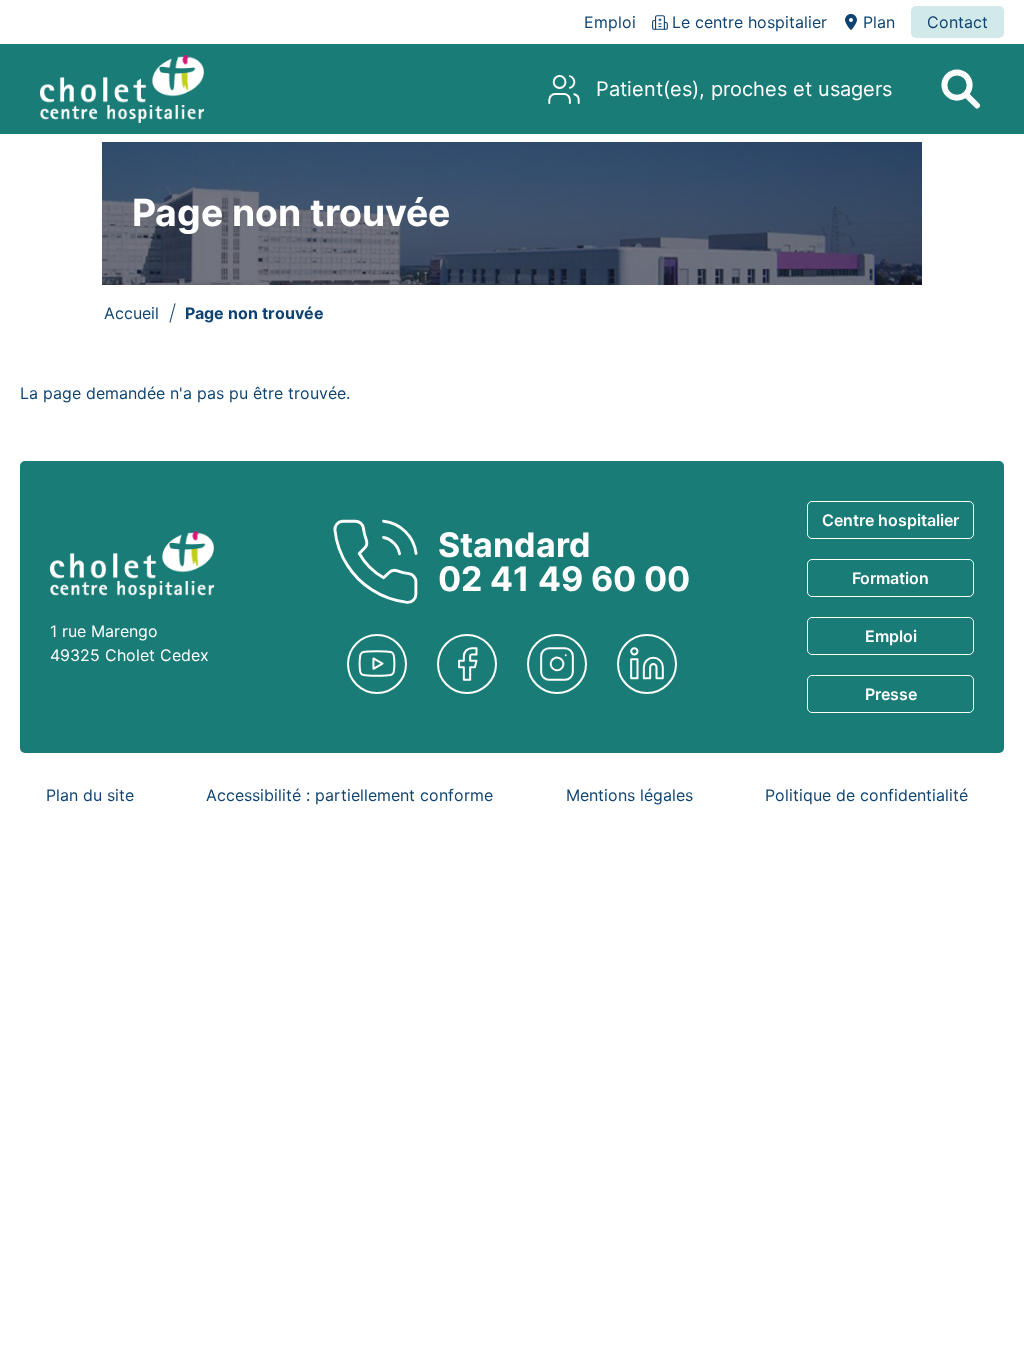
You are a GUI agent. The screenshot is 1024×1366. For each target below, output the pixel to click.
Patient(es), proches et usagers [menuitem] (744, 89)
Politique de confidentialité (866, 795)
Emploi (891, 636)
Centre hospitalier (890, 520)
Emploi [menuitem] (610, 22)
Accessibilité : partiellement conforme (349, 795)
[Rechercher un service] (960, 89)
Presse (891, 694)
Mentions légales (629, 795)
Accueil (131, 313)
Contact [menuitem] (957, 22)
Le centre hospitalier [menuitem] (749, 22)
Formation (890, 578)
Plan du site (90, 795)
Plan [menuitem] (879, 22)
